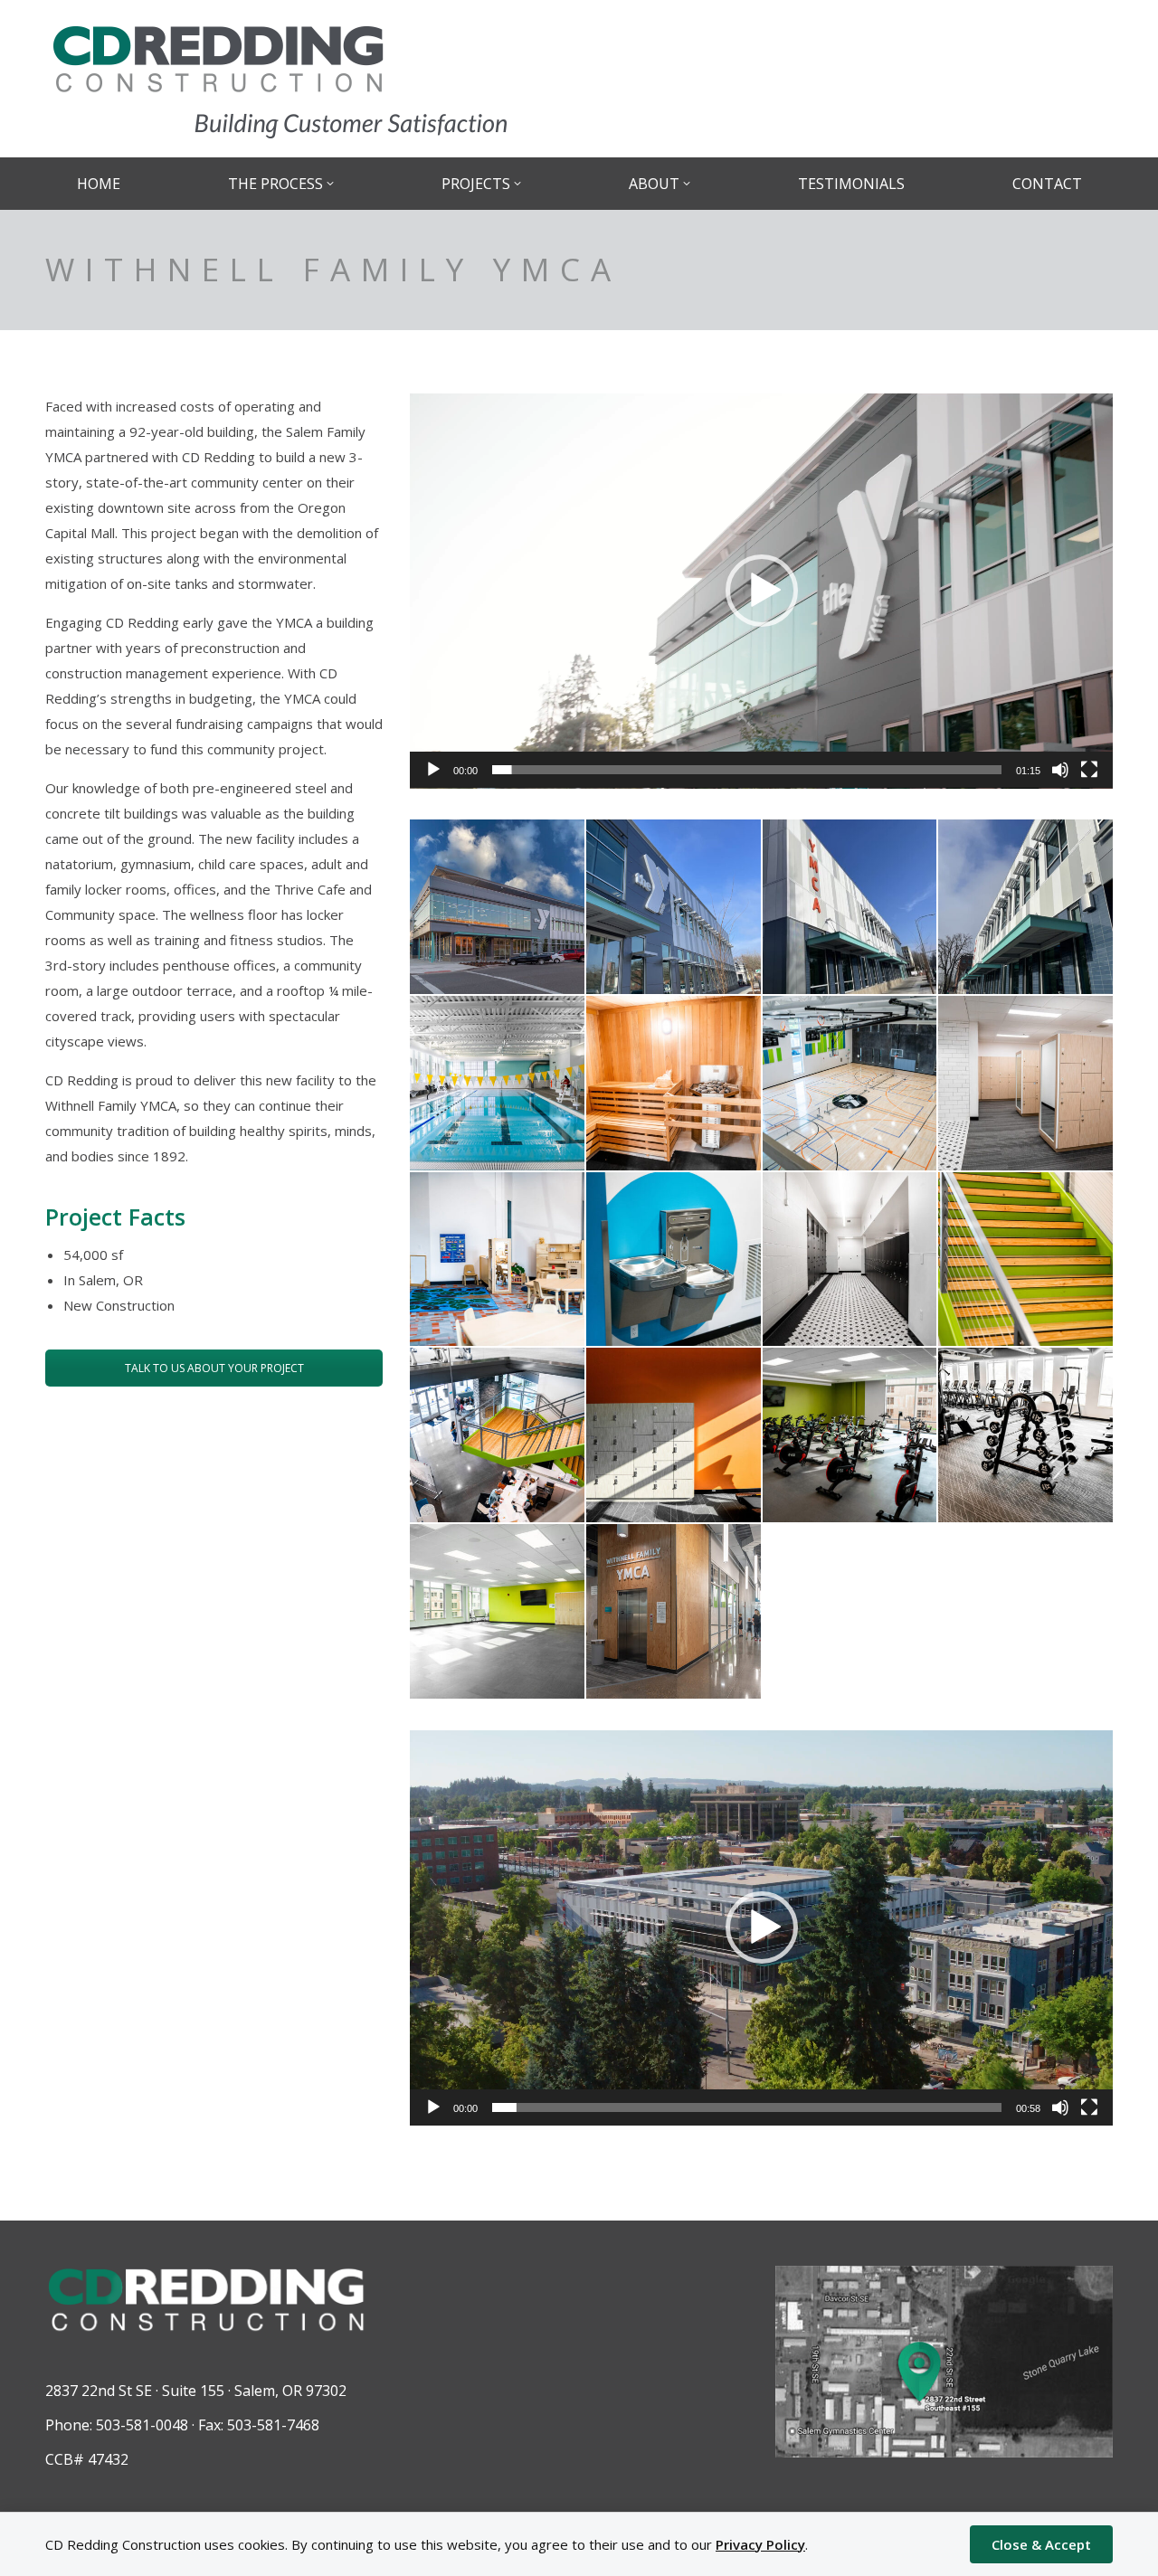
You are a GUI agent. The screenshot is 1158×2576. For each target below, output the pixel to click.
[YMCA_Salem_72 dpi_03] (1025, 907)
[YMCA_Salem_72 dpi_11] (1025, 1260)
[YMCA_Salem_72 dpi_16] (497, 1611)
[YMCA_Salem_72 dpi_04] (497, 1083)
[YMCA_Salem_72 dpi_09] (674, 1260)
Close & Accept (1041, 2544)
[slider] (747, 770)
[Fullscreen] (1089, 770)
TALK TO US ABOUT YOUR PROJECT (214, 1368)
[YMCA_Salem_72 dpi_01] (674, 907)
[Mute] (1060, 770)
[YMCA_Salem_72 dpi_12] (497, 1435)
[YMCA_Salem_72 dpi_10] (850, 1260)
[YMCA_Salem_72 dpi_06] (850, 1083)
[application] (761, 591)
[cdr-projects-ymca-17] (497, 907)
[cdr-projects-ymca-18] (674, 1611)
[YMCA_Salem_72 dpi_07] (1025, 1083)
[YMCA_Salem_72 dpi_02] (850, 907)
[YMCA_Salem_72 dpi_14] (850, 1435)
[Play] (433, 770)
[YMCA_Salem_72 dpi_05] (674, 1083)
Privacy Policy (760, 2544)
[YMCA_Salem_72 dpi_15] (1025, 1435)
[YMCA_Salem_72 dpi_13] (674, 1435)
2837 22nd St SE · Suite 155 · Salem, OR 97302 (196, 2391)
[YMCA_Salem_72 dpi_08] (497, 1260)
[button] (762, 591)
